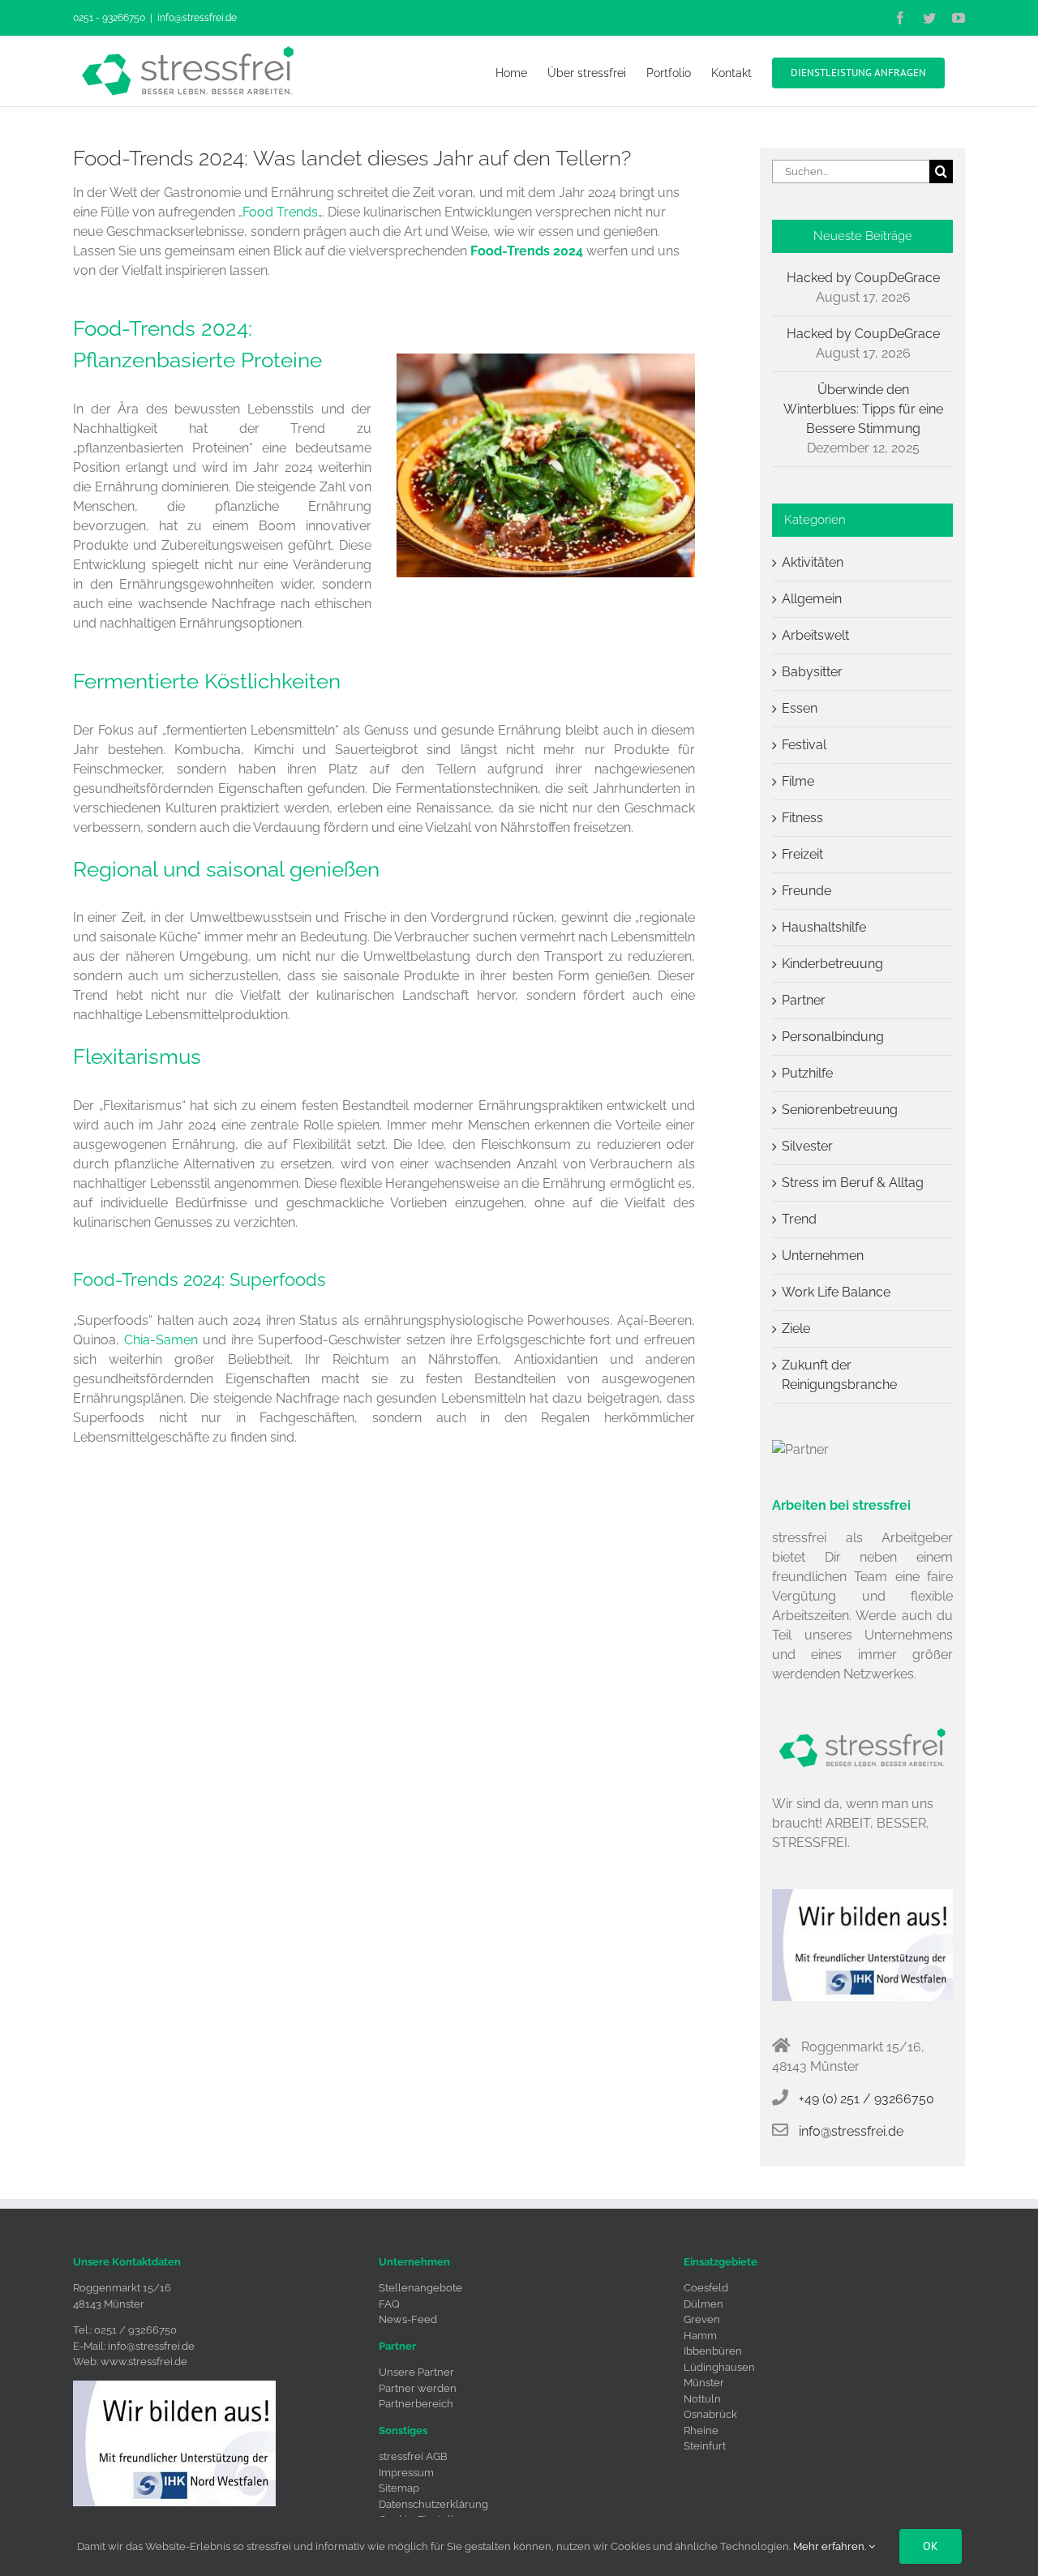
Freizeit (802, 854)
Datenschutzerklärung (433, 2504)
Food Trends (280, 212)
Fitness (802, 818)
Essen (800, 708)
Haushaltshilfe (824, 927)
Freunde (806, 891)
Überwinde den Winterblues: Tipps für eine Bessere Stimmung (863, 409)
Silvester (807, 1146)
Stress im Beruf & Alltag (853, 1183)
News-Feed (408, 2319)
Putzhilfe (807, 1073)
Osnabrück (710, 2414)
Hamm (700, 2336)
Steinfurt (705, 2446)
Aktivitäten (813, 562)
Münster (704, 2383)
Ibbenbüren (713, 2351)
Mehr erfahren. (831, 2546)
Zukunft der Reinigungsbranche (839, 1375)
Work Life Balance (836, 1292)
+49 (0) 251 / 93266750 (866, 2099)
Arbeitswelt (815, 635)
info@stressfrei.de (197, 18)
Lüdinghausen (719, 2367)
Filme (798, 781)
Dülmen (703, 2304)
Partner (804, 1000)
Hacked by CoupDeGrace (863, 278)
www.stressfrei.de (144, 2362)
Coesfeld (706, 2288)
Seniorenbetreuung (840, 1110)
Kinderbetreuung (832, 964)
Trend (799, 1219)
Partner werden (418, 2388)
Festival (804, 745)
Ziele (796, 1329)
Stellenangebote (420, 2288)
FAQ (389, 2304)
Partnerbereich (416, 2404)
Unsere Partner (416, 2372)
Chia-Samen (161, 1340)
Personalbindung (833, 1037)
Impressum (406, 2473)
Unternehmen (823, 1256)
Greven (702, 2319)
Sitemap (399, 2488)
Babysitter (812, 672)
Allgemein (812, 599)
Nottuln (702, 2399)
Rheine (701, 2430)
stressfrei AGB (413, 2456)
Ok (931, 2546)
